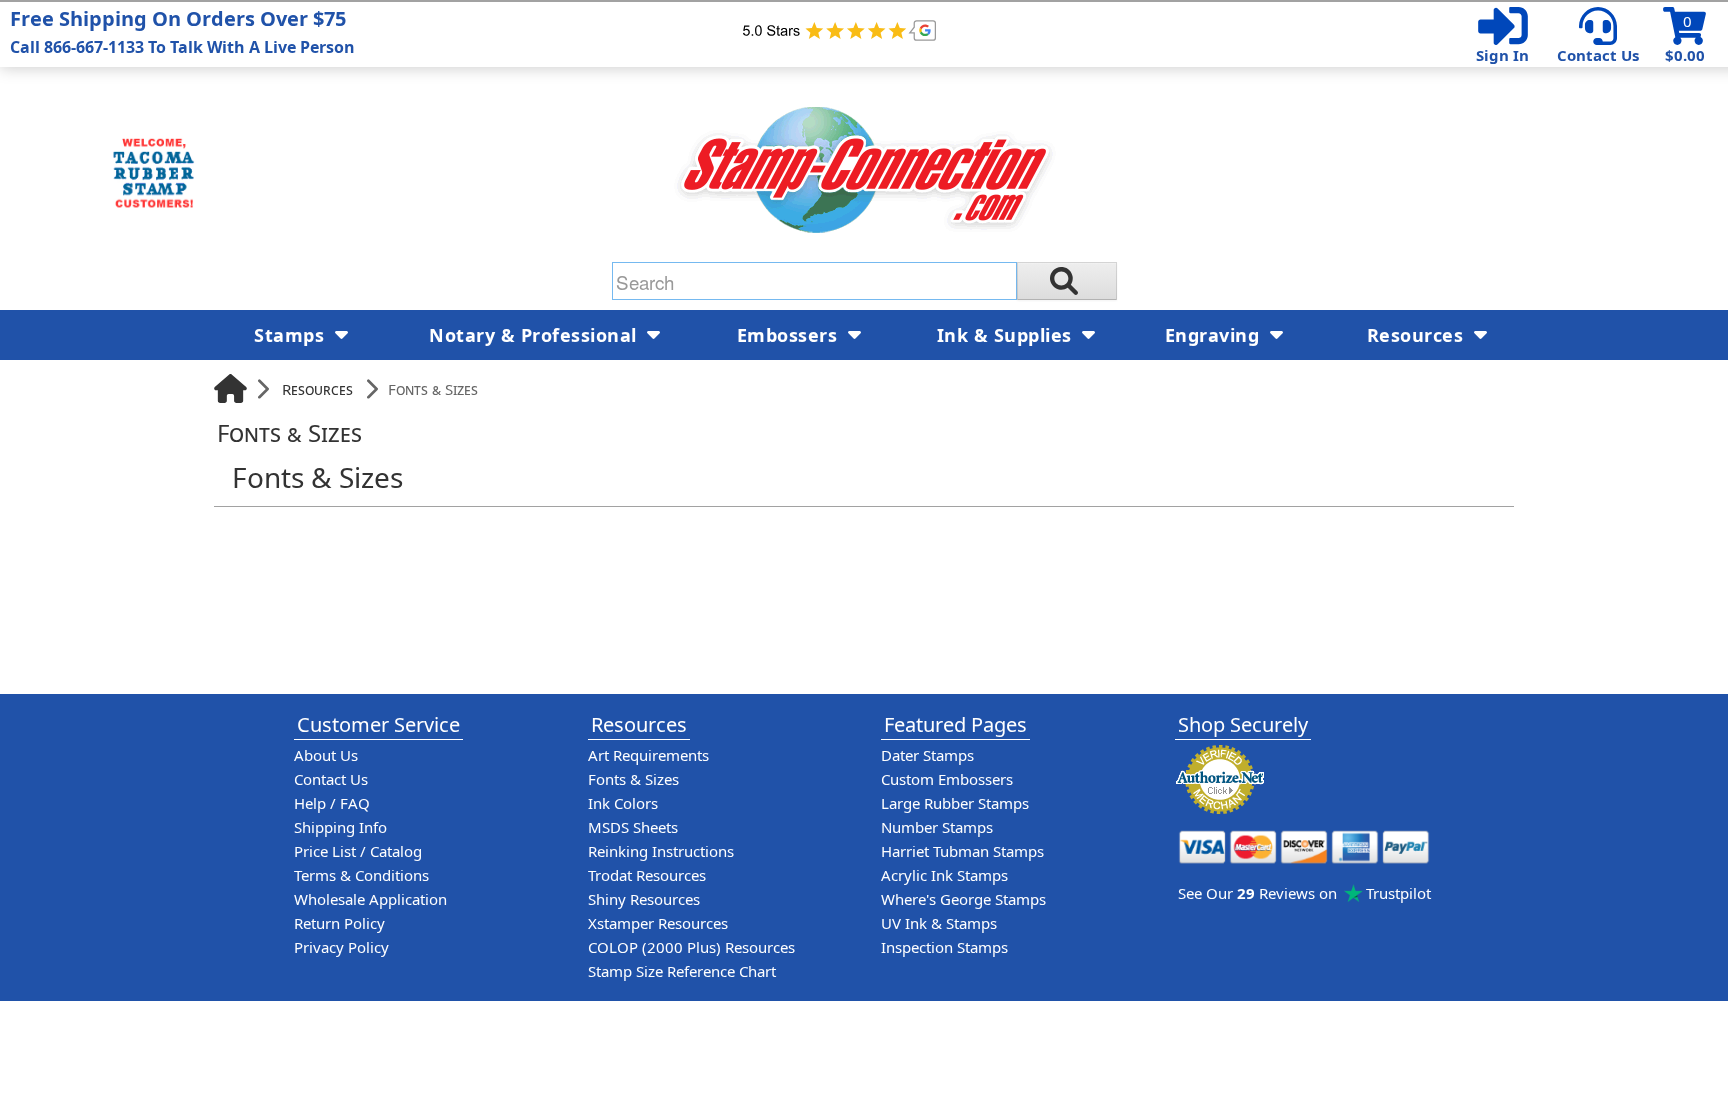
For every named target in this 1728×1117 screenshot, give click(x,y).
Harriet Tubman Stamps (962, 851)
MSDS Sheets (633, 827)
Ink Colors (623, 803)
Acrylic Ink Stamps (944, 875)
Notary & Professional (535, 335)
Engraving (1215, 335)
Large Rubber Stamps (955, 803)
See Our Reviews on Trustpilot (1304, 893)
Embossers (790, 335)
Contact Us (1598, 55)
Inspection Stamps (944, 947)
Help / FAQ (332, 803)
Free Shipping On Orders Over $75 (182, 31)
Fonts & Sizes (633, 779)
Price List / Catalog (358, 851)
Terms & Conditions (361, 875)
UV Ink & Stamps (939, 923)
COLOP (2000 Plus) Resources (691, 947)
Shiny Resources (644, 899)
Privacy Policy (341, 947)
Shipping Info (340, 827)
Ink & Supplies (1007, 335)
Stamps (292, 335)
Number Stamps (937, 827)
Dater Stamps (927, 755)
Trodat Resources (647, 875)
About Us (326, 755)
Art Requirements (648, 755)
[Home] (230, 388)
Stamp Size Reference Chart (682, 971)
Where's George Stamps (963, 899)
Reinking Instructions (661, 851)
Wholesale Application (370, 899)
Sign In (1502, 55)
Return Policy (339, 923)
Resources (317, 389)
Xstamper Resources (658, 923)
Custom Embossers (947, 779)
